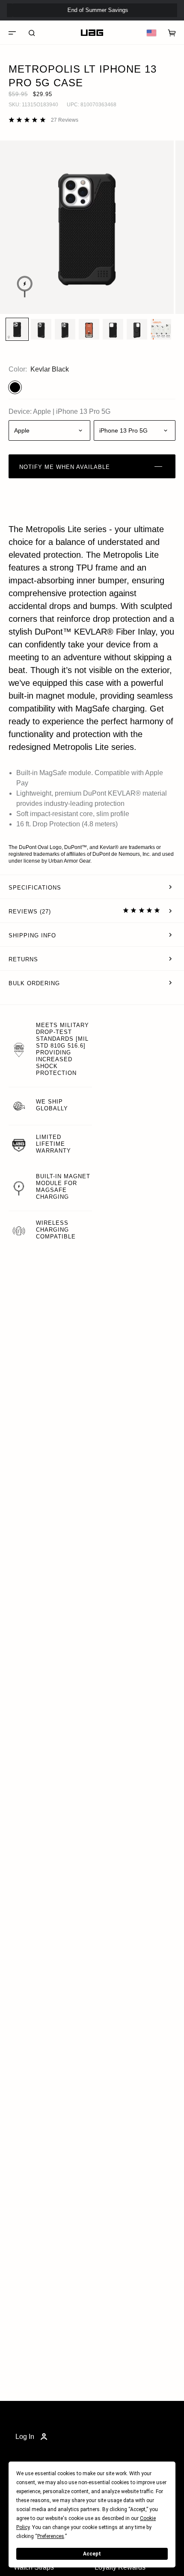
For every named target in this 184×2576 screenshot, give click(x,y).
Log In (25, 2437)
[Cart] (172, 33)
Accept (92, 2554)
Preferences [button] (51, 2536)
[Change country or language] (151, 33)
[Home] (92, 33)
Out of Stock (150, 25)
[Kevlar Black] (15, 387)
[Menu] (12, 33)
